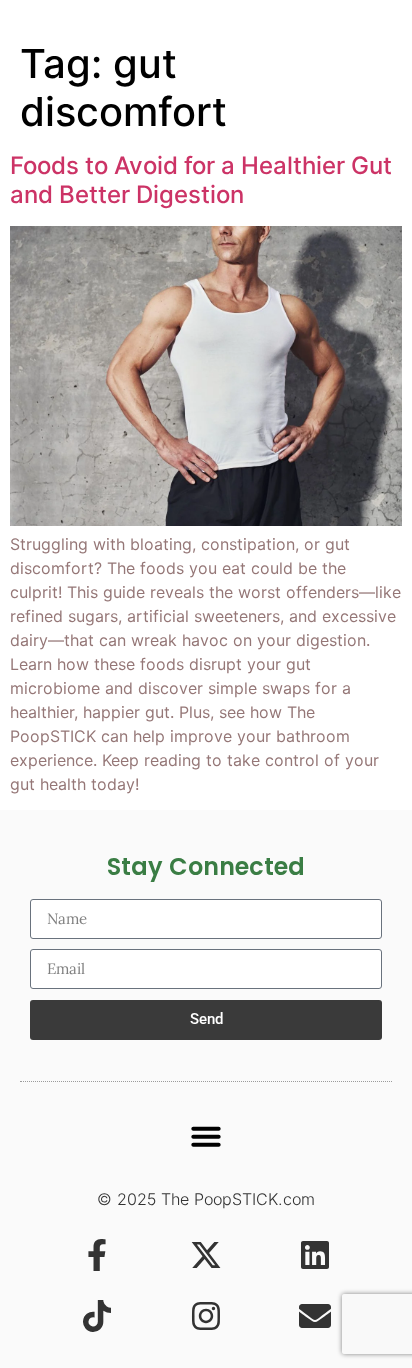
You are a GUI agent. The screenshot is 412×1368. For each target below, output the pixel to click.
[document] (206, 684)
